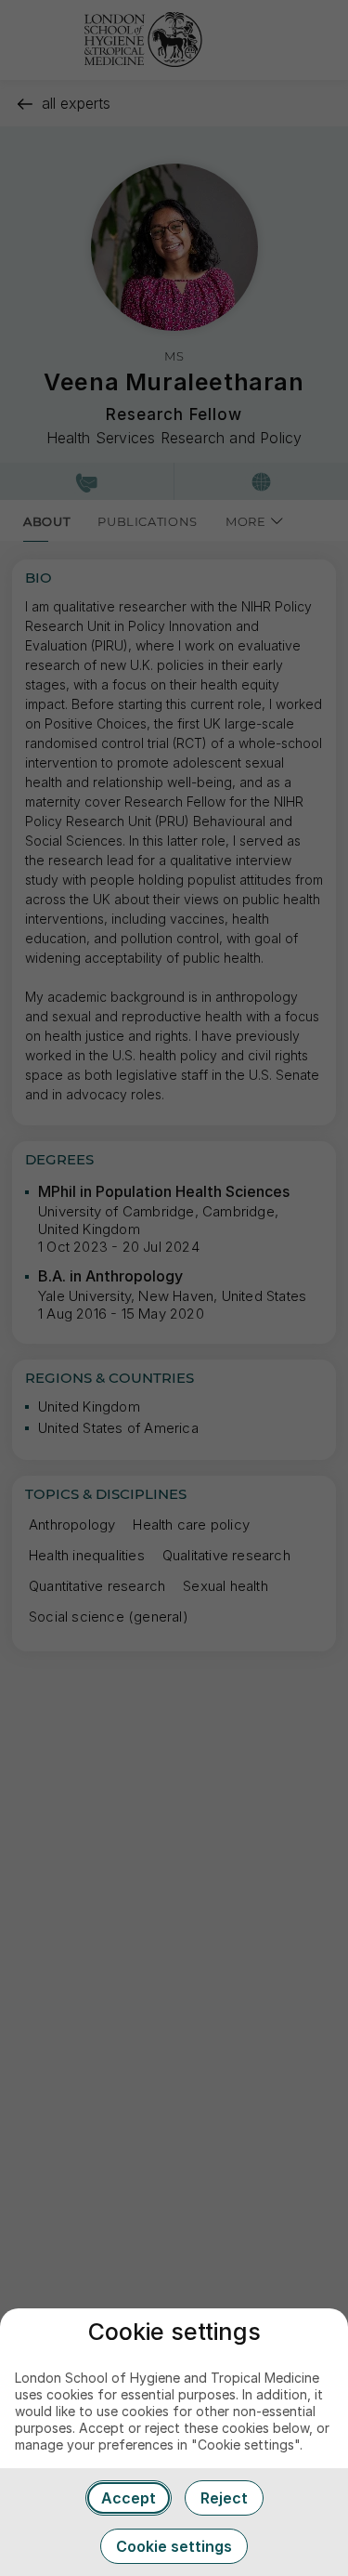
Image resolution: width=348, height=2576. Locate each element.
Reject (224, 2498)
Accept (129, 2498)
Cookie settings (174, 2546)
